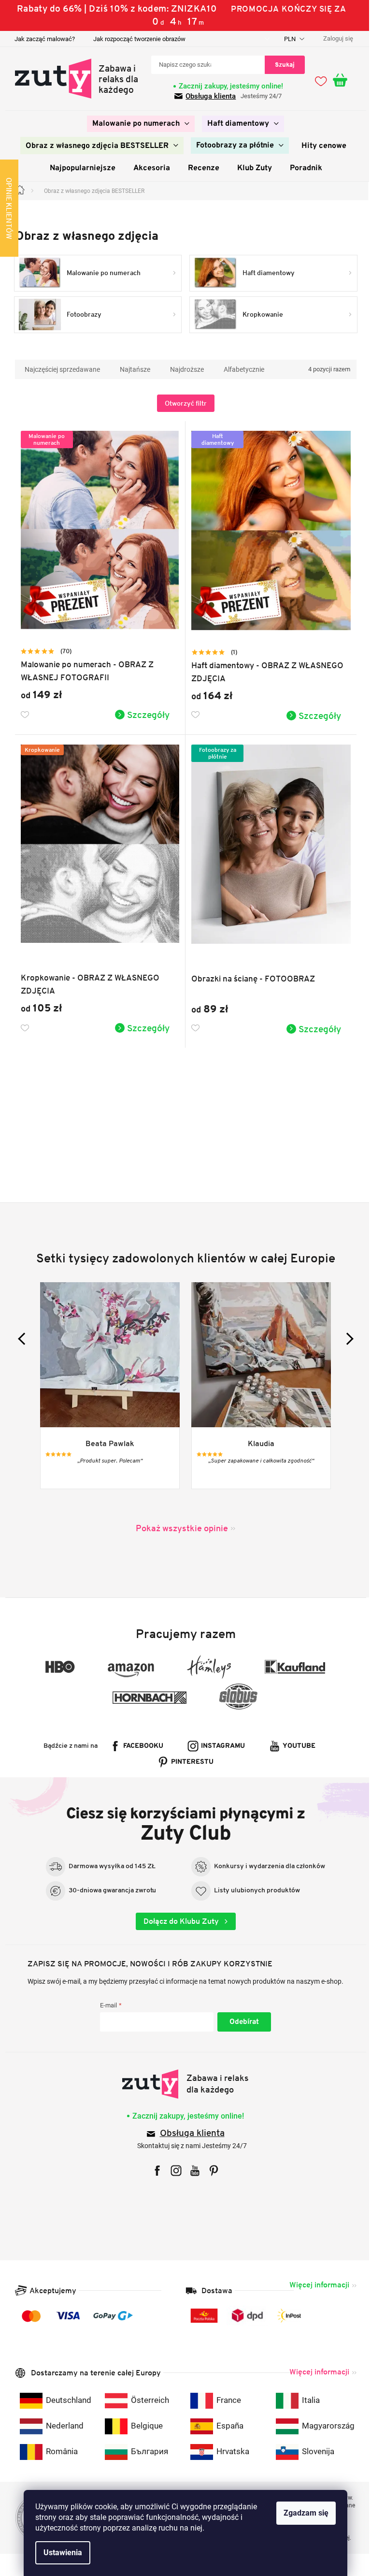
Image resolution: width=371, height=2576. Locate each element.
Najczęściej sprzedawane (58, 369)
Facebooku (140, 1746)
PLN (287, 39)
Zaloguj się (240, 2022)
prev (20, 1339)
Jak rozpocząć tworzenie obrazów (136, 39)
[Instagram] (173, 2171)
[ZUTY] (182, 2084)
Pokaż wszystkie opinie (178, 1528)
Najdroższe (183, 369)
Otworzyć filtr (182, 403)
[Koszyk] (341, 81)
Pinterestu (189, 1762)
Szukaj (281, 65)
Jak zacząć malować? (41, 39)
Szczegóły (145, 715)
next (343, 1339)
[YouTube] (192, 2171)
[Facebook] (154, 2171)
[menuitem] (137, 124)
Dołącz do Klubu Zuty (178, 1921)
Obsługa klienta (207, 96)
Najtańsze (131, 369)
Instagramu (220, 1746)
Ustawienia (59, 2553)
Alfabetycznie (240, 369)
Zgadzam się (303, 2513)
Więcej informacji (315, 2285)
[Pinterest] (210, 2171)
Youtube (296, 1746)
